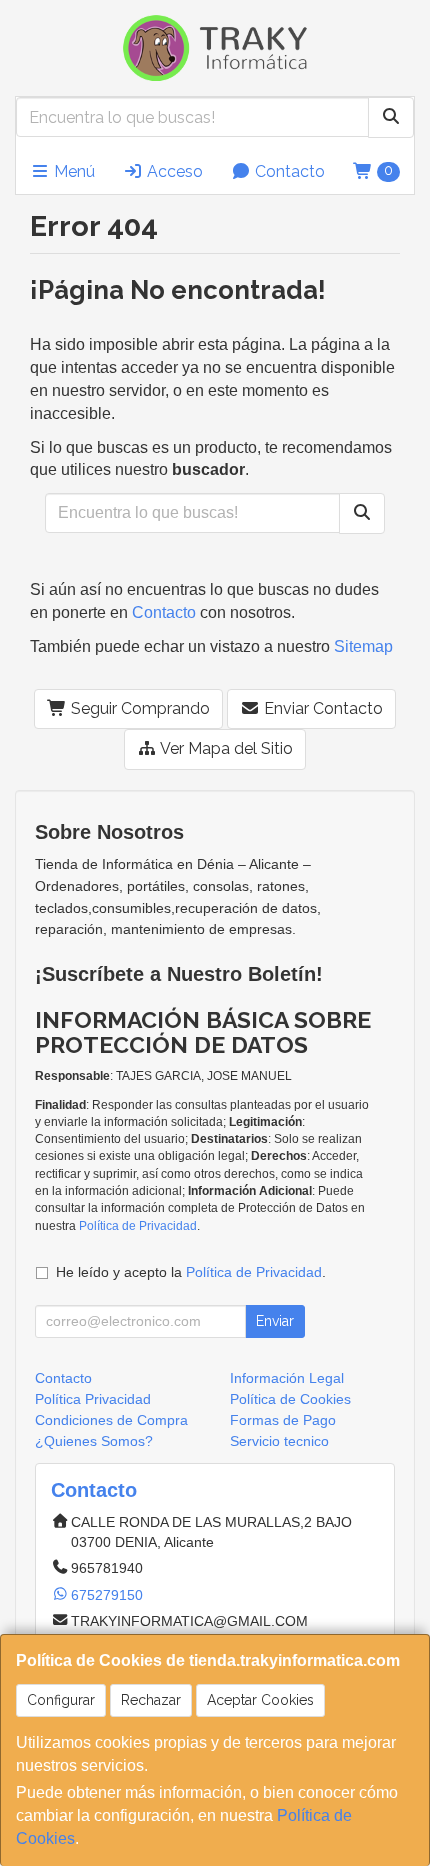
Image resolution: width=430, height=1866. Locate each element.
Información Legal (287, 1378)
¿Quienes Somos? (94, 1441)
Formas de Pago (283, 1420)
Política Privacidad (93, 1399)
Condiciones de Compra (111, 1420)
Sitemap (363, 646)
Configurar (61, 1700)
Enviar (275, 1321)
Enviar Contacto (321, 708)
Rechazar (151, 1700)
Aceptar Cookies (260, 1700)
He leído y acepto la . (191, 1272)
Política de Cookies (290, 1399)
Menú (72, 171)
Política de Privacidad (138, 1226)
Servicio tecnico (279, 1441)
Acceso (173, 171)
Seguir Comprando (138, 708)
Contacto (288, 171)
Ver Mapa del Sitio (225, 748)
